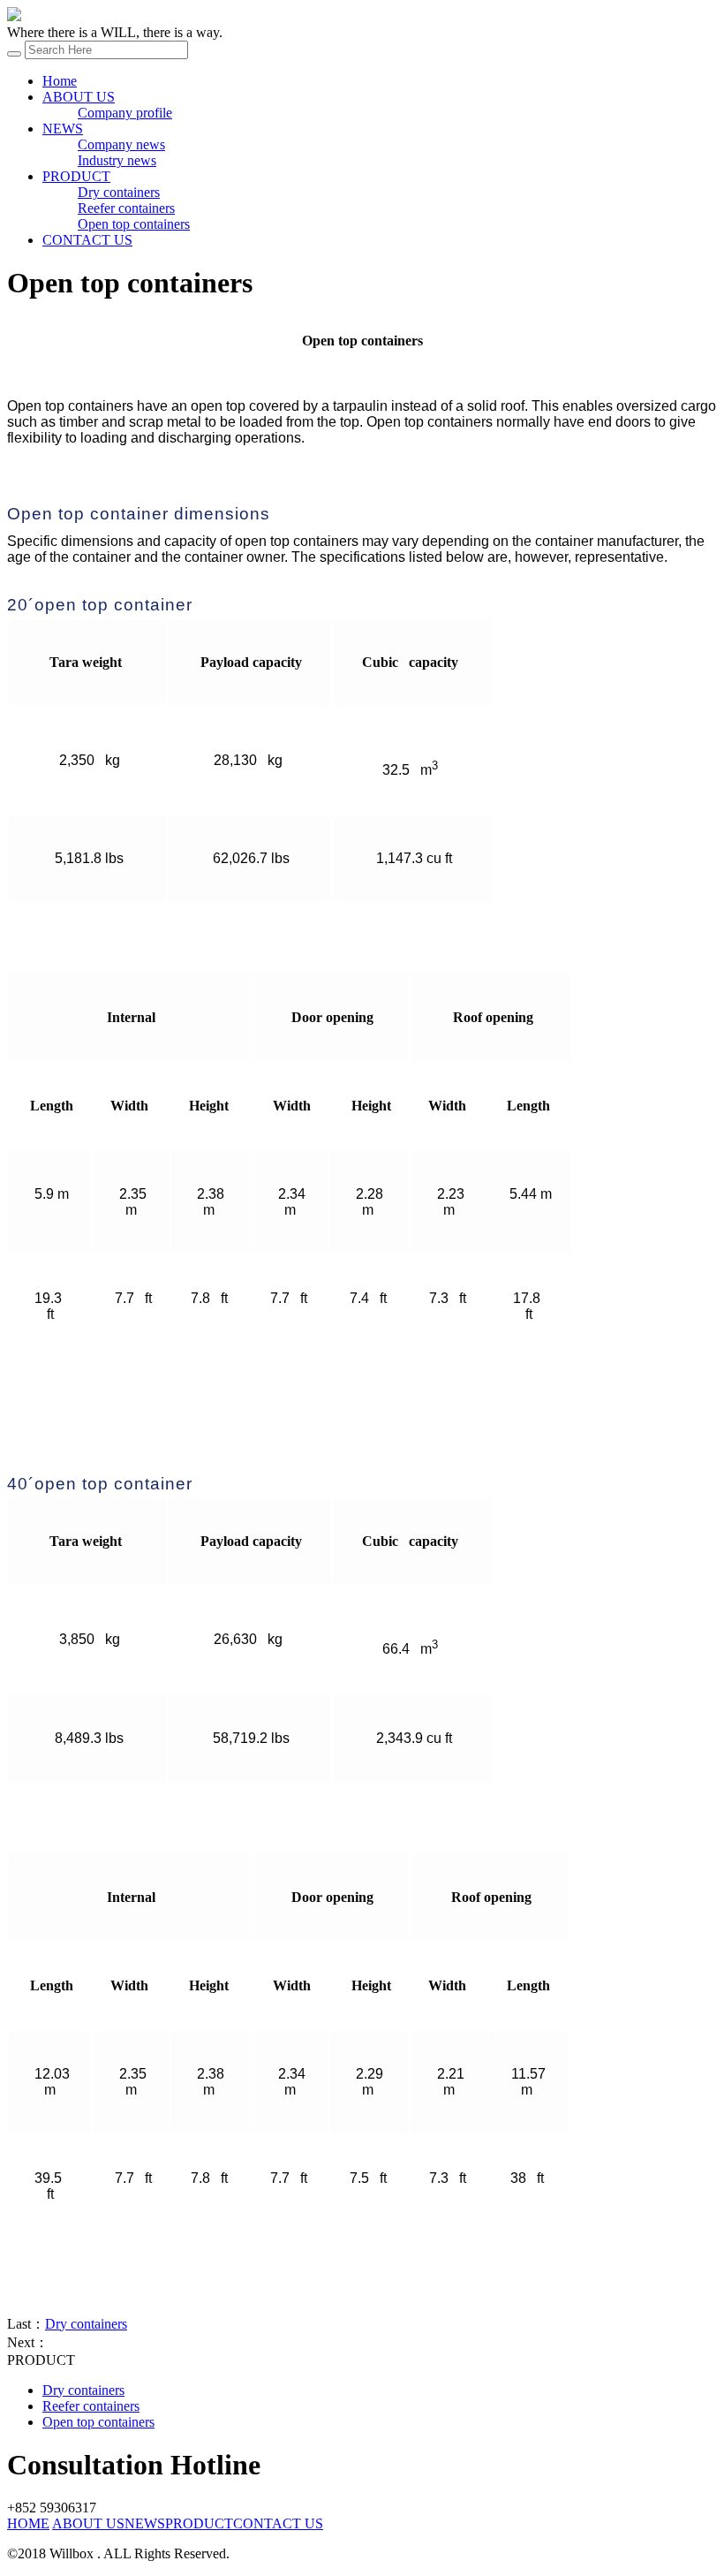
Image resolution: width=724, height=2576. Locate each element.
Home (60, 81)
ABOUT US (79, 97)
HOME (28, 2523)
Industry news (117, 160)
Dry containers (119, 192)
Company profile (125, 113)
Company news (121, 144)
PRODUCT (76, 176)
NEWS (63, 129)
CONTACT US (87, 240)
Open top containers (134, 224)
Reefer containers (126, 208)
